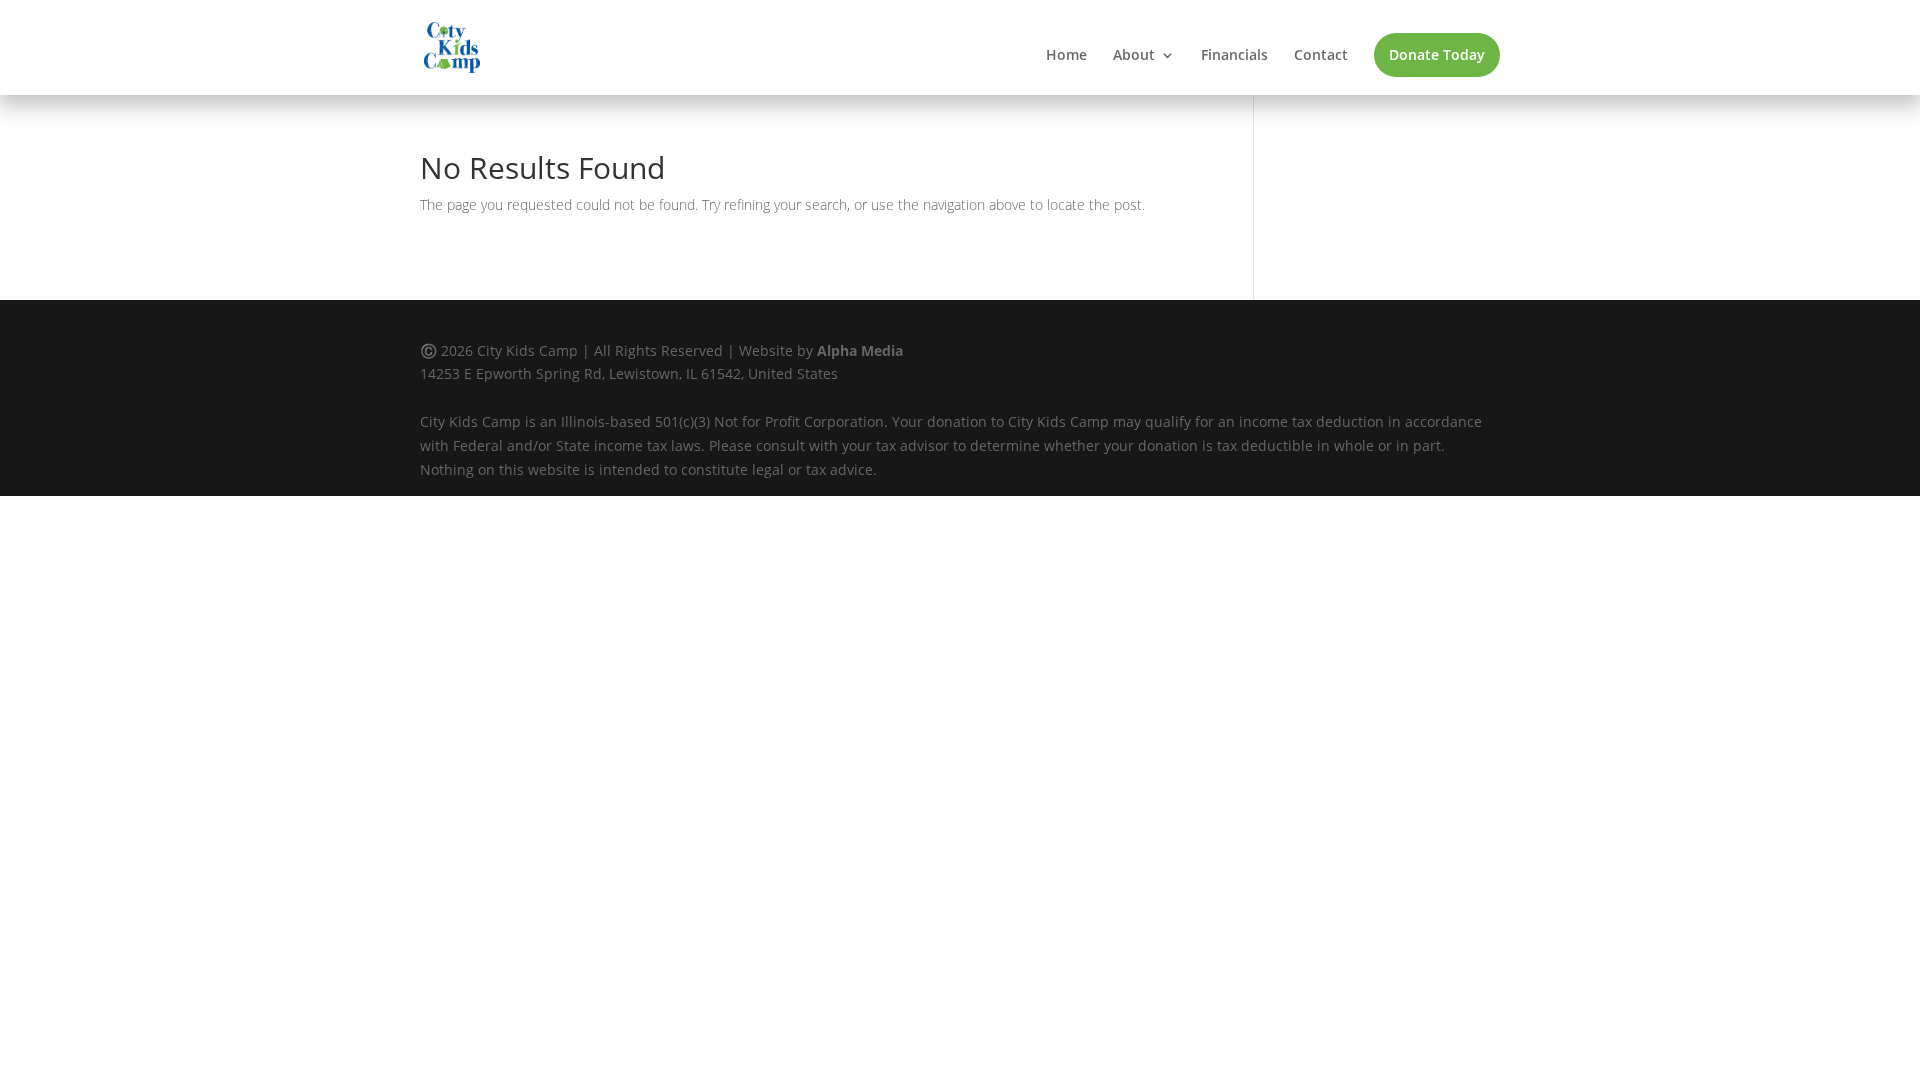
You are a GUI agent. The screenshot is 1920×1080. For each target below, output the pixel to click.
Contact (1321, 56)
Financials (1234, 56)
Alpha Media (860, 350)
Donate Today (1437, 54)
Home (1066, 56)
